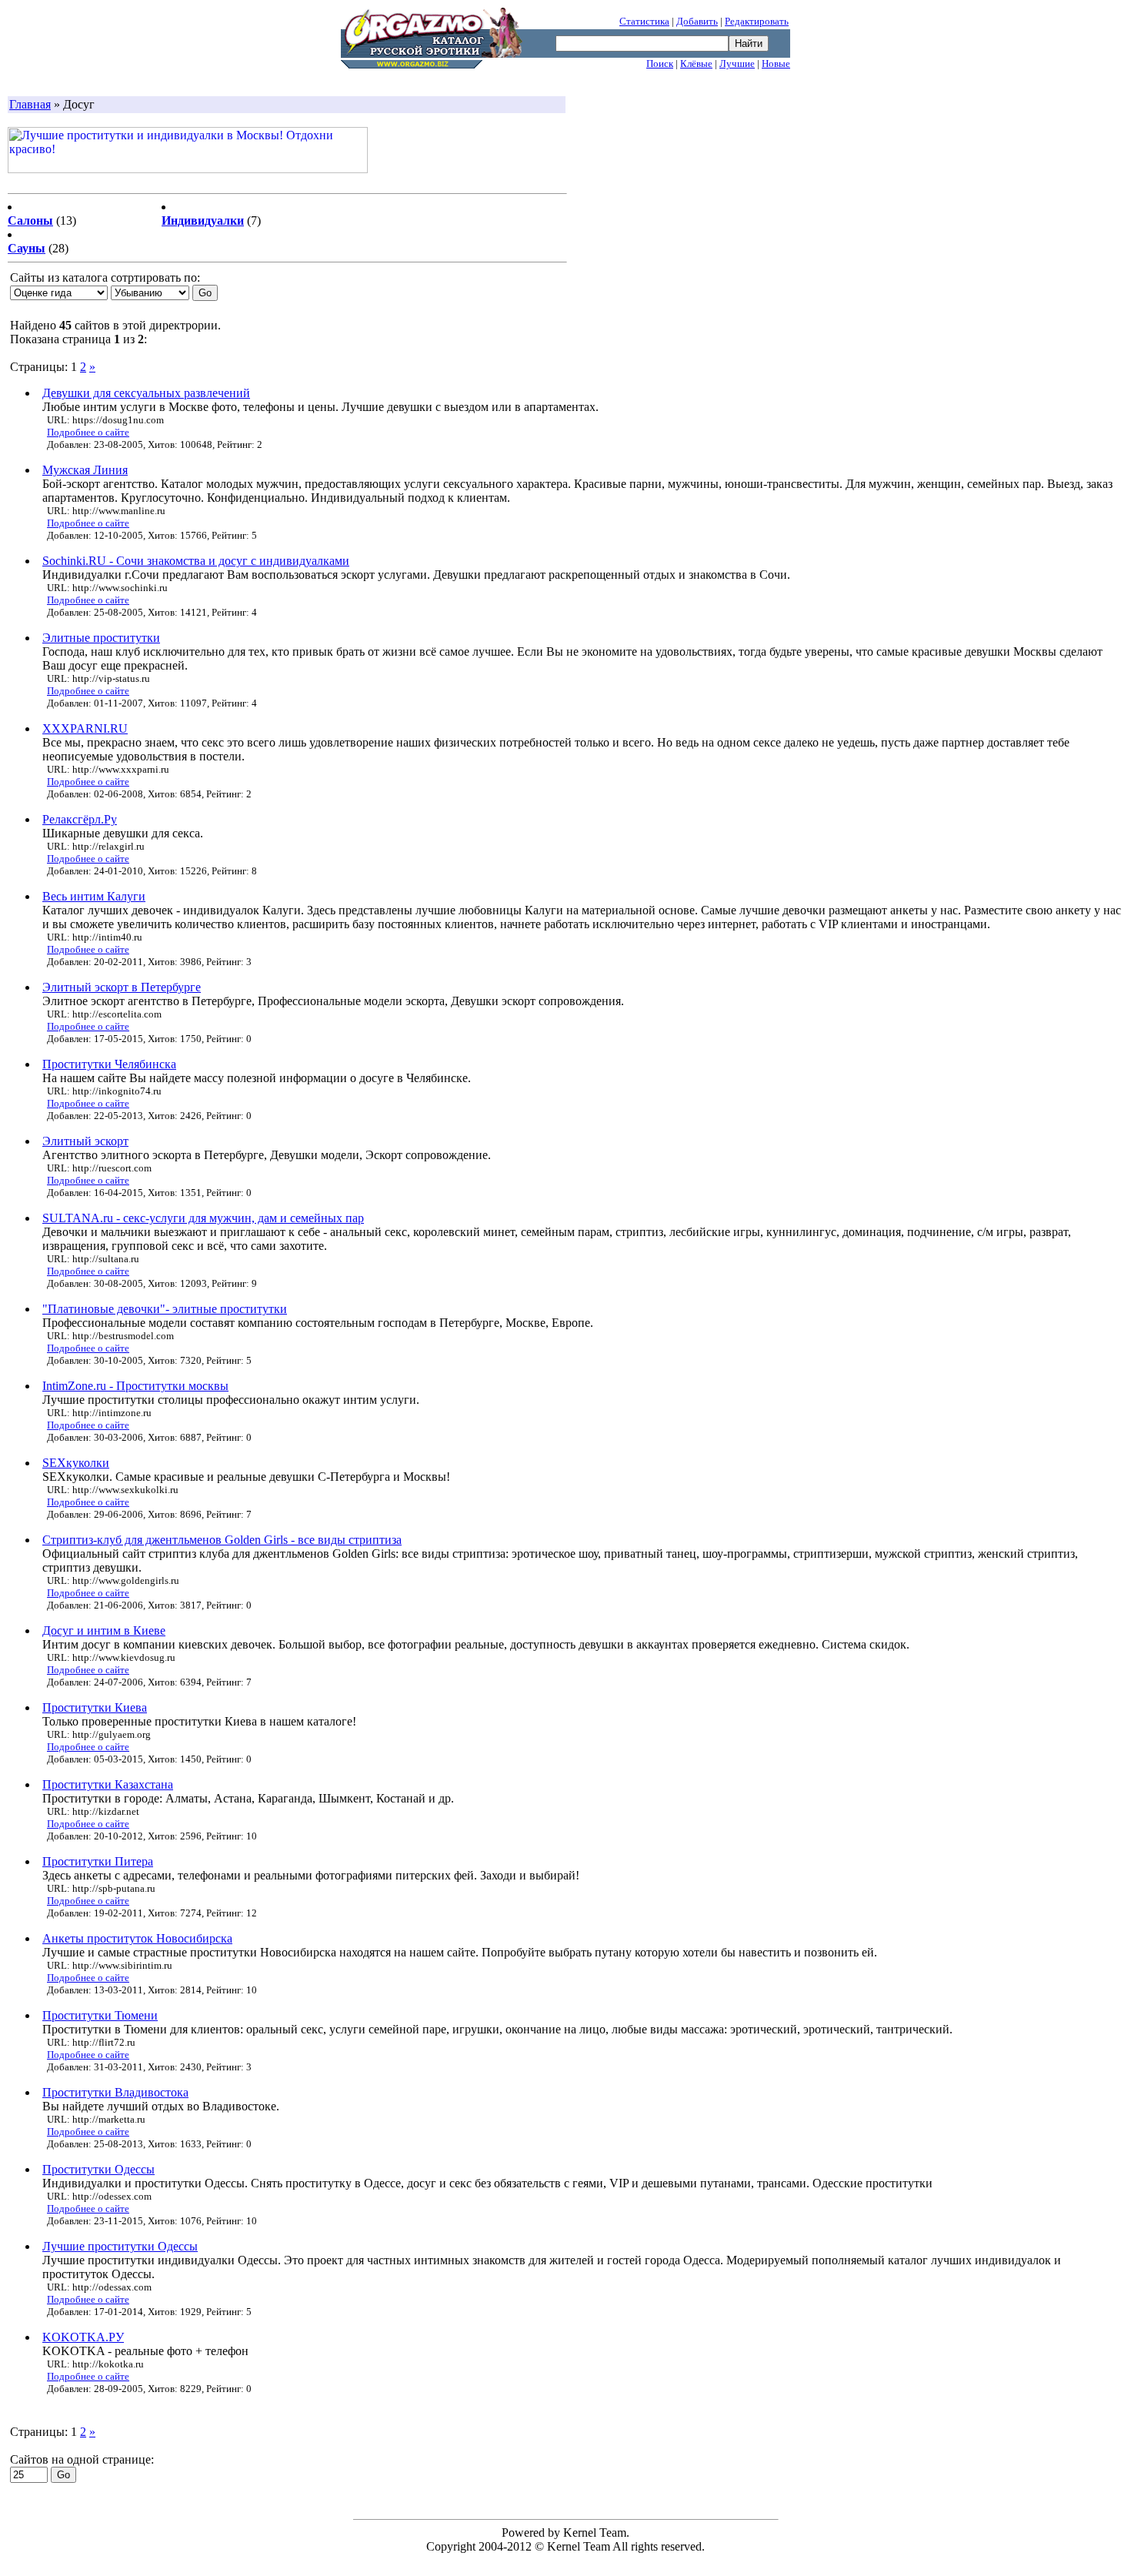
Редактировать (757, 21)
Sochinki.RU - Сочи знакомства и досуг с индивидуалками (196, 561)
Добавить (697, 21)
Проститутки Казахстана (108, 1784)
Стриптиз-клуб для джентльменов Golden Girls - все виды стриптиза (222, 1540)
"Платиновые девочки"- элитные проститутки (165, 1309)
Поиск (660, 63)
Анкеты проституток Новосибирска (137, 1938)
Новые (776, 63)
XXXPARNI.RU (85, 728)
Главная (30, 104)
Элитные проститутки (101, 638)
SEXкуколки (76, 1463)
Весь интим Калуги (94, 896)
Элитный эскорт (85, 1141)
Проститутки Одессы (98, 2169)
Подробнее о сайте (88, 432)
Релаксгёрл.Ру (80, 819)
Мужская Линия (85, 470)
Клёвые (696, 63)
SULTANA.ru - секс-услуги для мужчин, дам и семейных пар (203, 1218)
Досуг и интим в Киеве (104, 1630)
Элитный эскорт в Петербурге (122, 987)
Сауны (27, 248)
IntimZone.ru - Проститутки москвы (135, 1386)
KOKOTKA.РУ (83, 2337)
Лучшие (737, 63)
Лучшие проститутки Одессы (120, 2246)
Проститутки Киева (95, 1707)
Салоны (30, 221)
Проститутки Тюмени (100, 2015)
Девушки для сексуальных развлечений (146, 393)
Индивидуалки (203, 221)
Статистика (644, 21)
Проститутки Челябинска (109, 1064)
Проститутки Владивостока (115, 2092)
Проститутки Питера (98, 1861)
